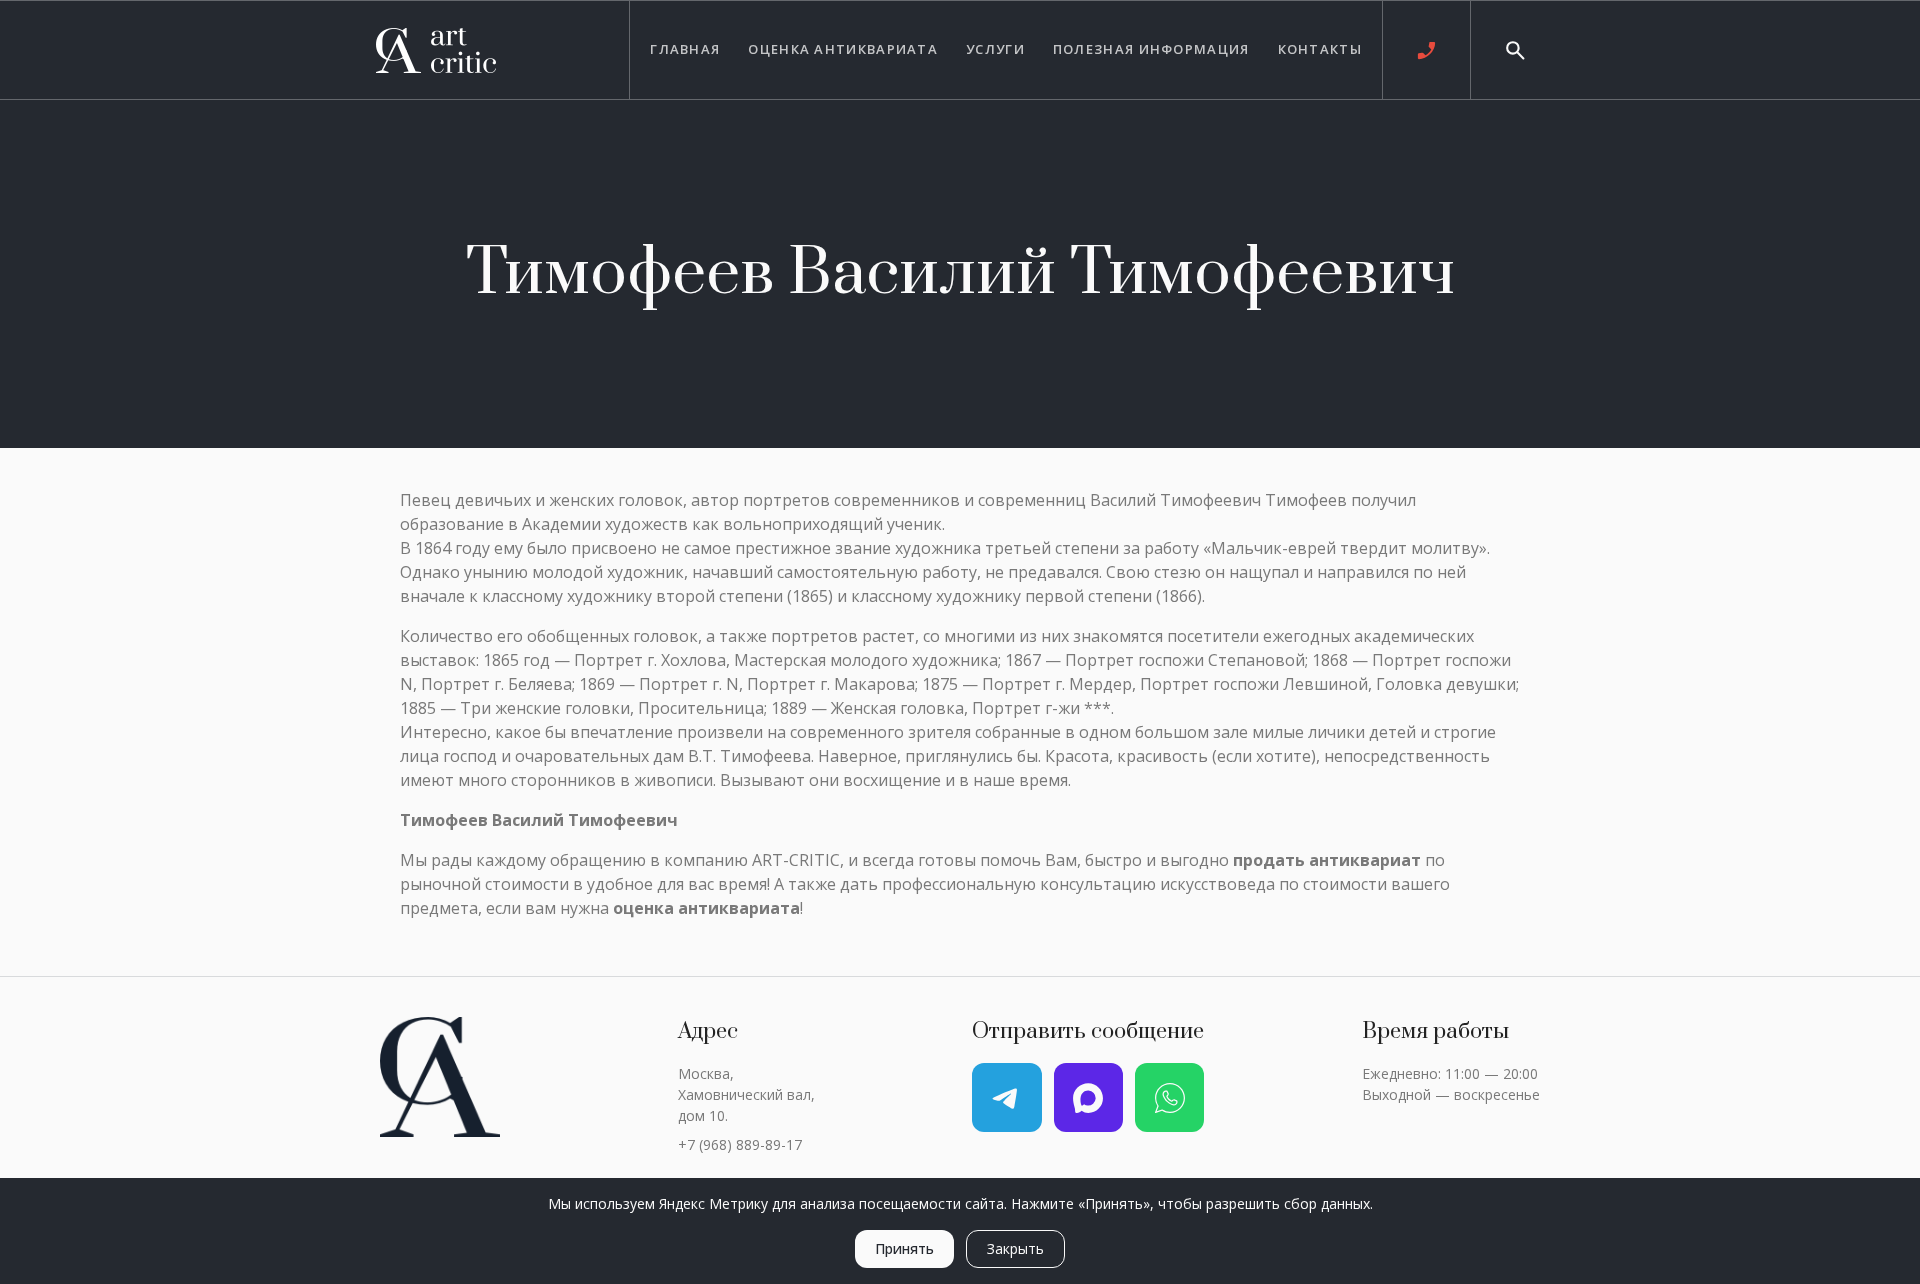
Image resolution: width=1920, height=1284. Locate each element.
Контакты (1320, 49)
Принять (904, 1248)
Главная (685, 49)
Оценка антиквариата (843, 49)
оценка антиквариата (706, 908)
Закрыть (1015, 1248)
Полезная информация (1151, 49)
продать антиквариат (1327, 860)
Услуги (995, 49)
